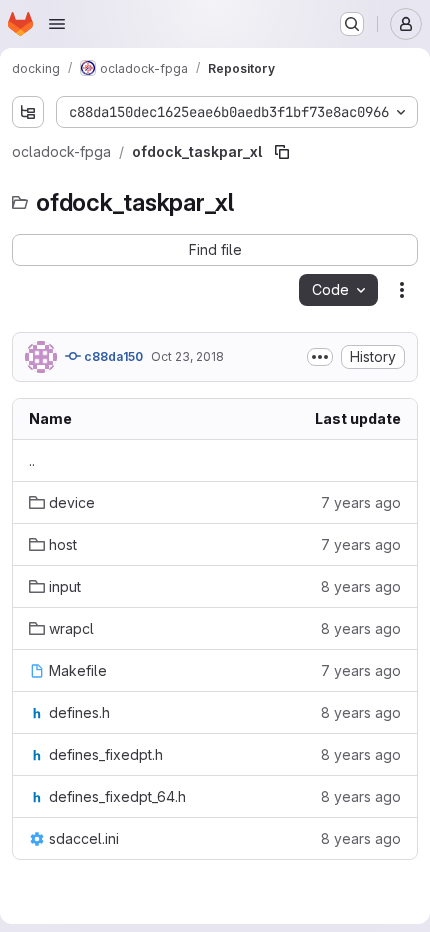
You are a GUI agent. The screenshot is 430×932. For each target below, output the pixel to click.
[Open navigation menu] (57, 24)
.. (32, 460)
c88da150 (112, 356)
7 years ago (361, 502)
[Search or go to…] (352, 24)
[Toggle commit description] (320, 357)
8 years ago (361, 586)
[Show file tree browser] (28, 112)
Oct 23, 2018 (187, 356)
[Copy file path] (282, 152)
